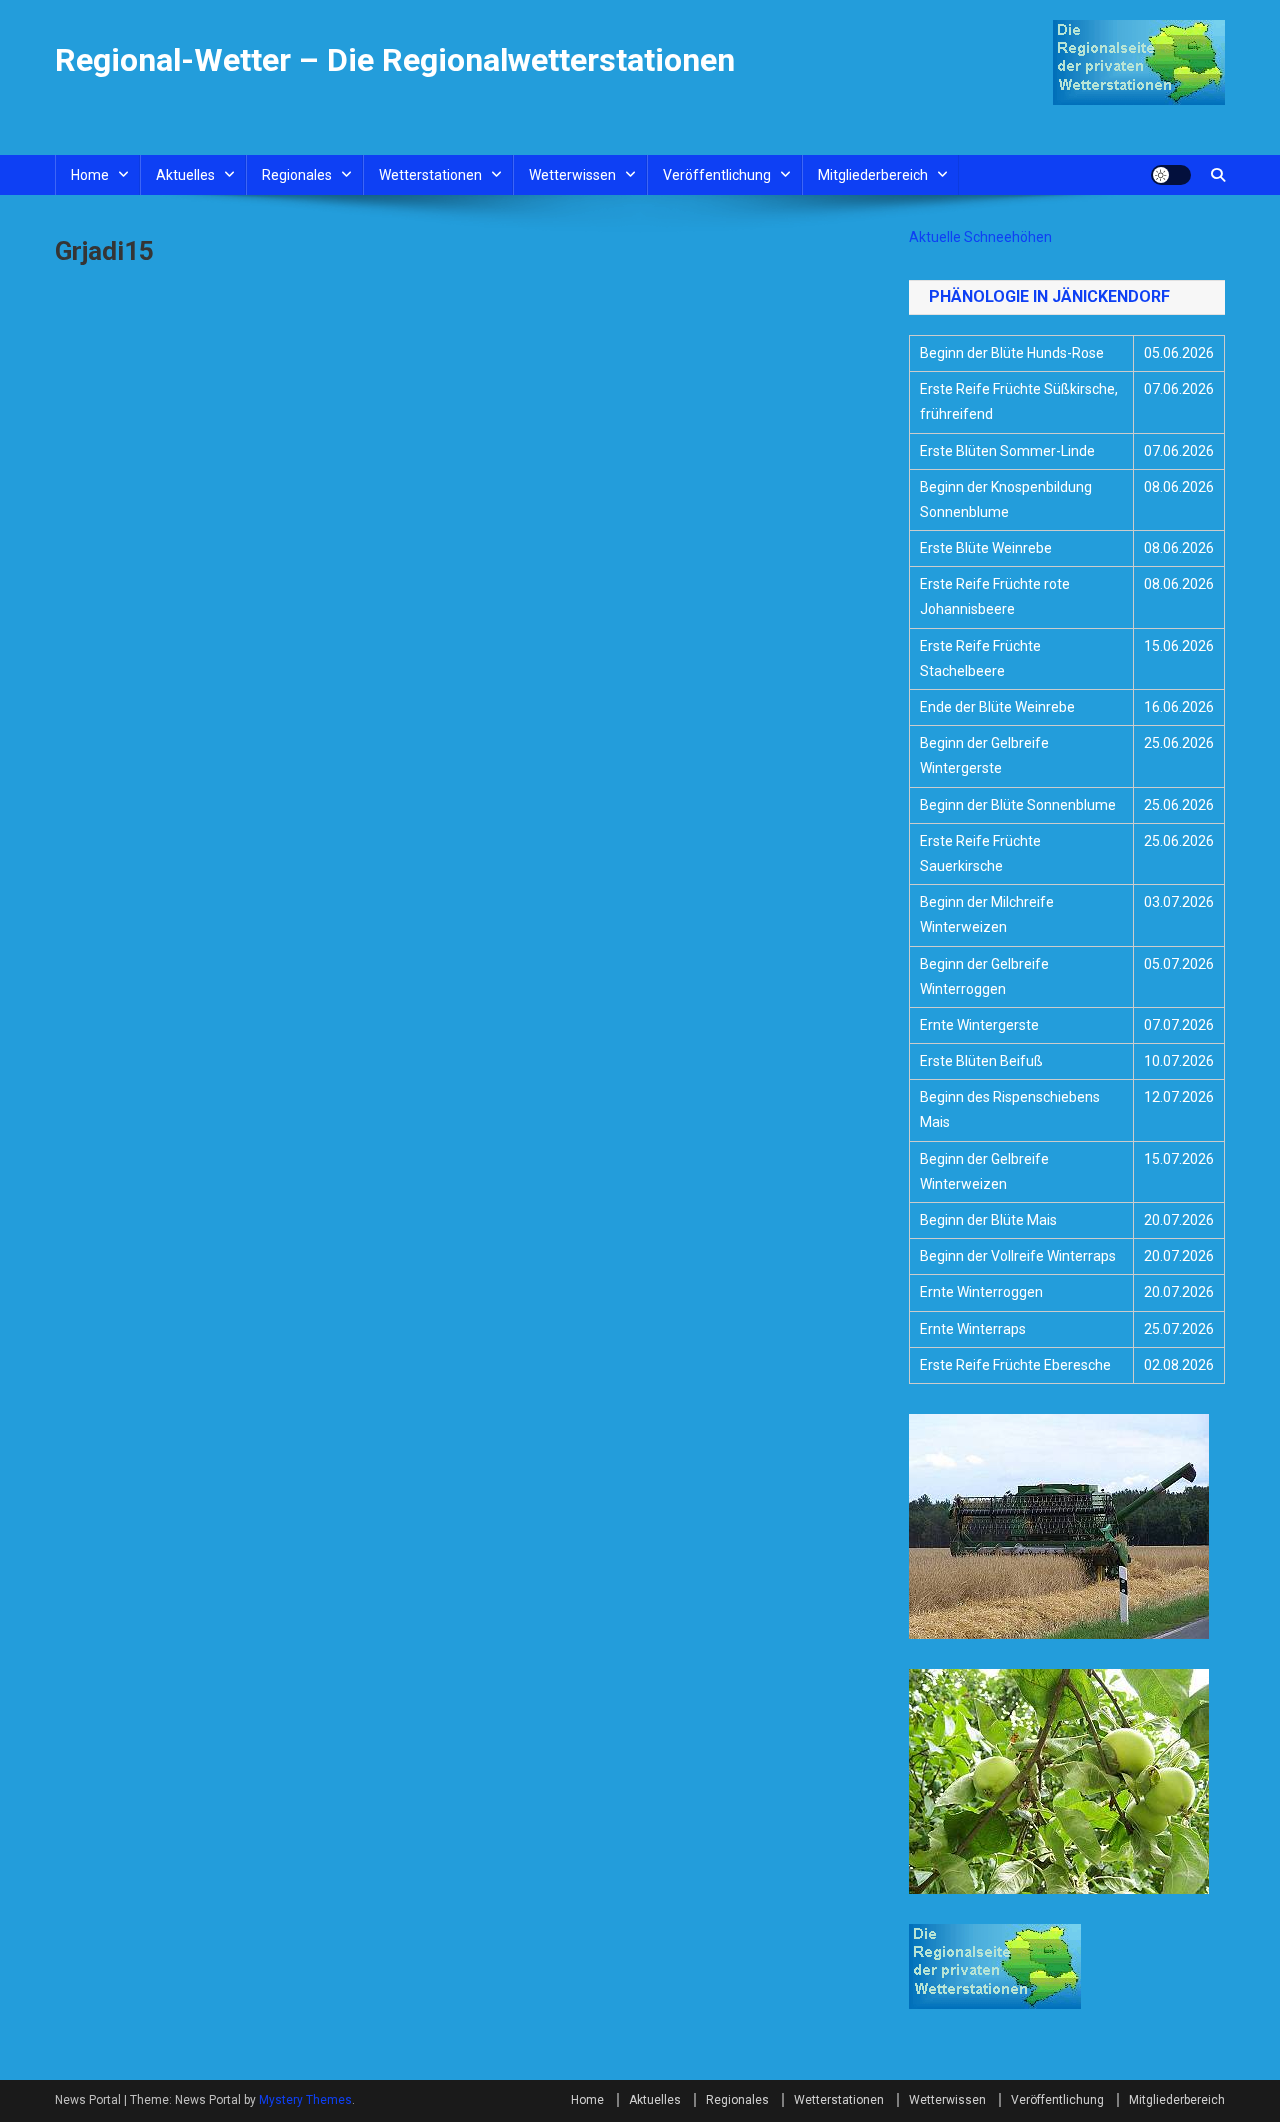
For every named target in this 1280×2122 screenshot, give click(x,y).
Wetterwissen (572, 175)
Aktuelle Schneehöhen (980, 237)
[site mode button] (1171, 175)
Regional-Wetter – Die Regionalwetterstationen (395, 60)
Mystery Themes (305, 2100)
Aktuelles (185, 175)
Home (90, 175)
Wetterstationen (430, 175)
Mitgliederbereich (873, 175)
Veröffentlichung (717, 175)
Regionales (297, 175)
